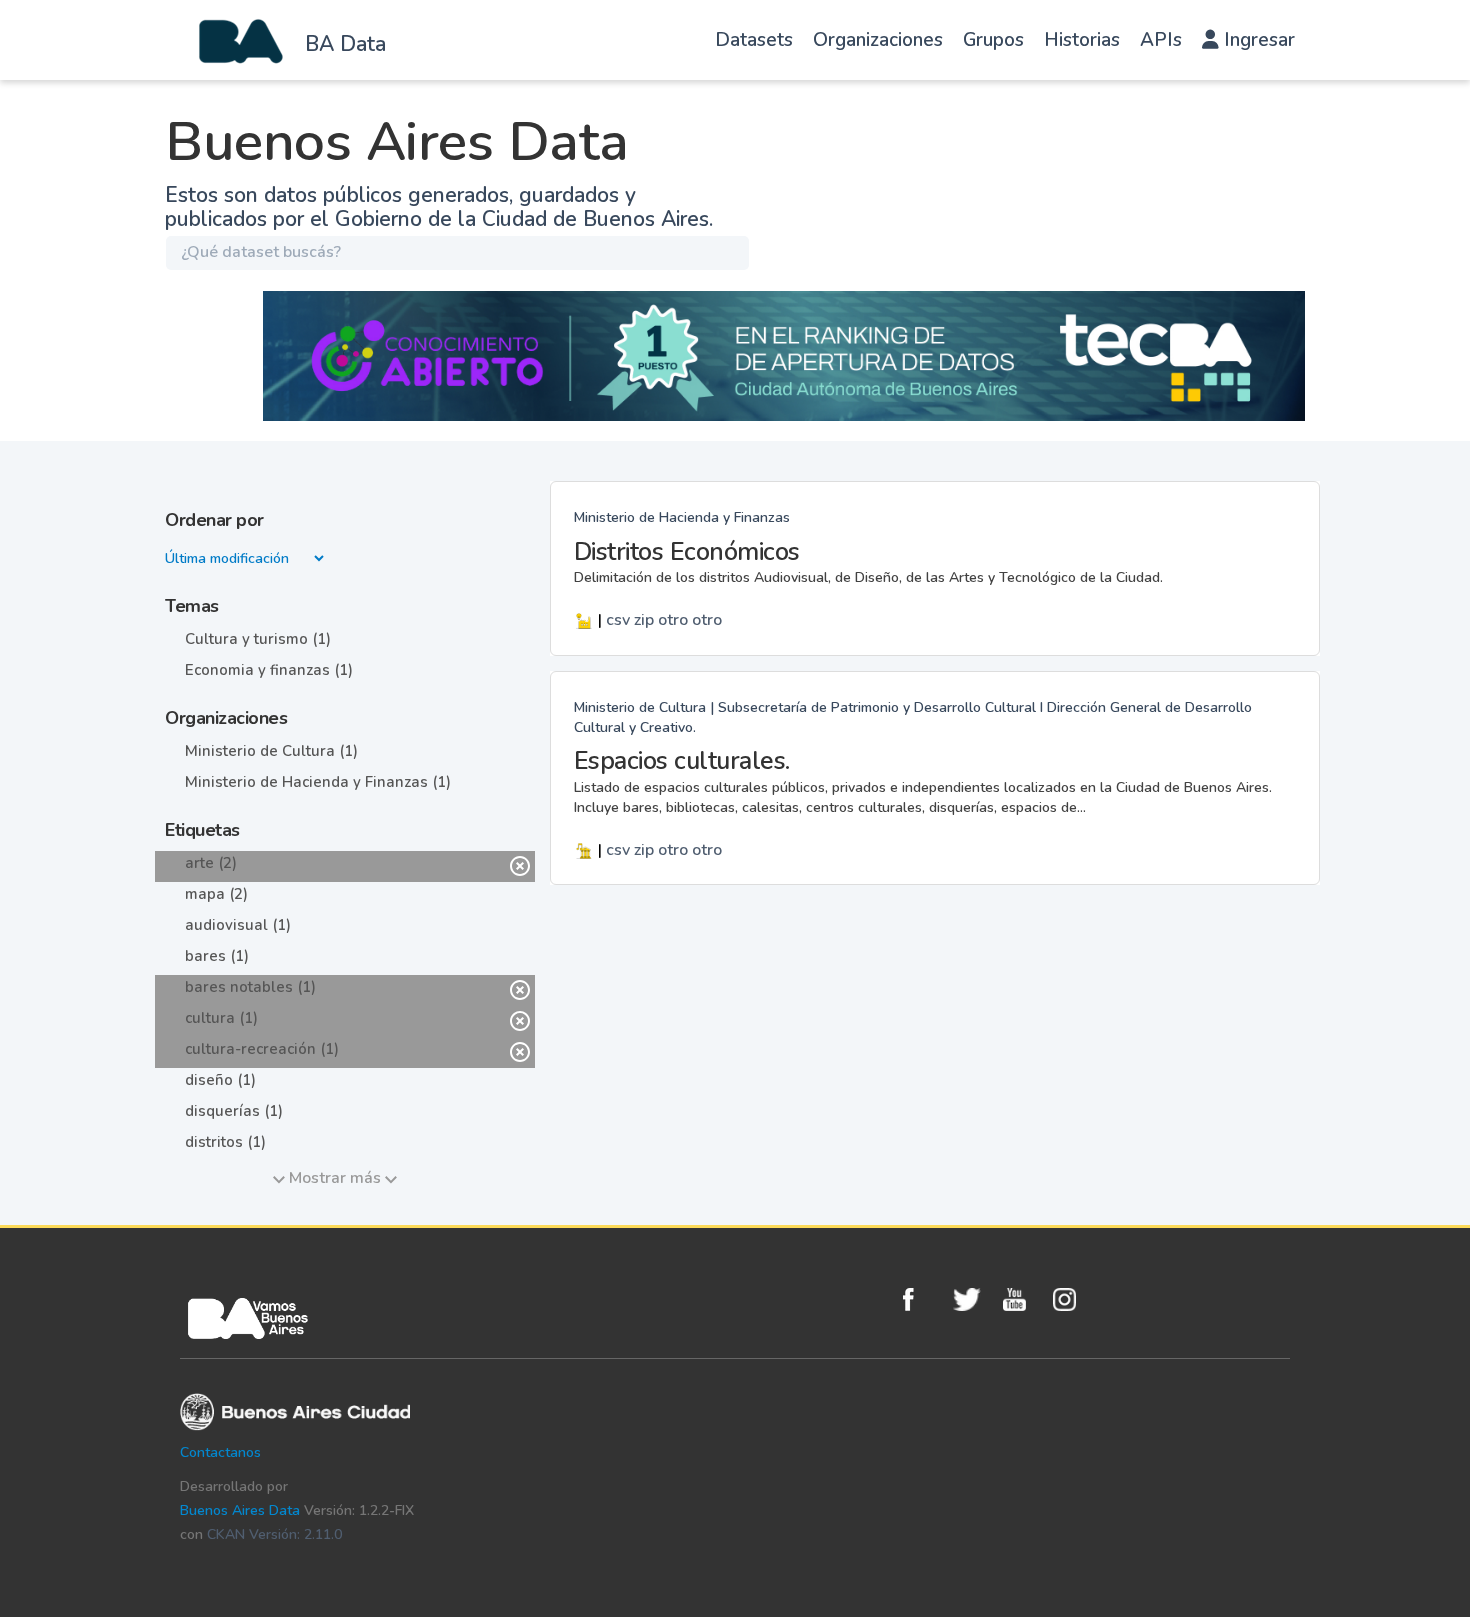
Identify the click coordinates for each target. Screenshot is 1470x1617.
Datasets (754, 40)
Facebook (923, 1299)
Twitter (973, 1299)
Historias (1082, 40)
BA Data (345, 44)
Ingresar (1257, 40)
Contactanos (220, 1452)
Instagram (1073, 1299)
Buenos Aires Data (240, 1510)
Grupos (993, 40)
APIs (1161, 40)
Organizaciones (878, 40)
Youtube (1023, 1299)
